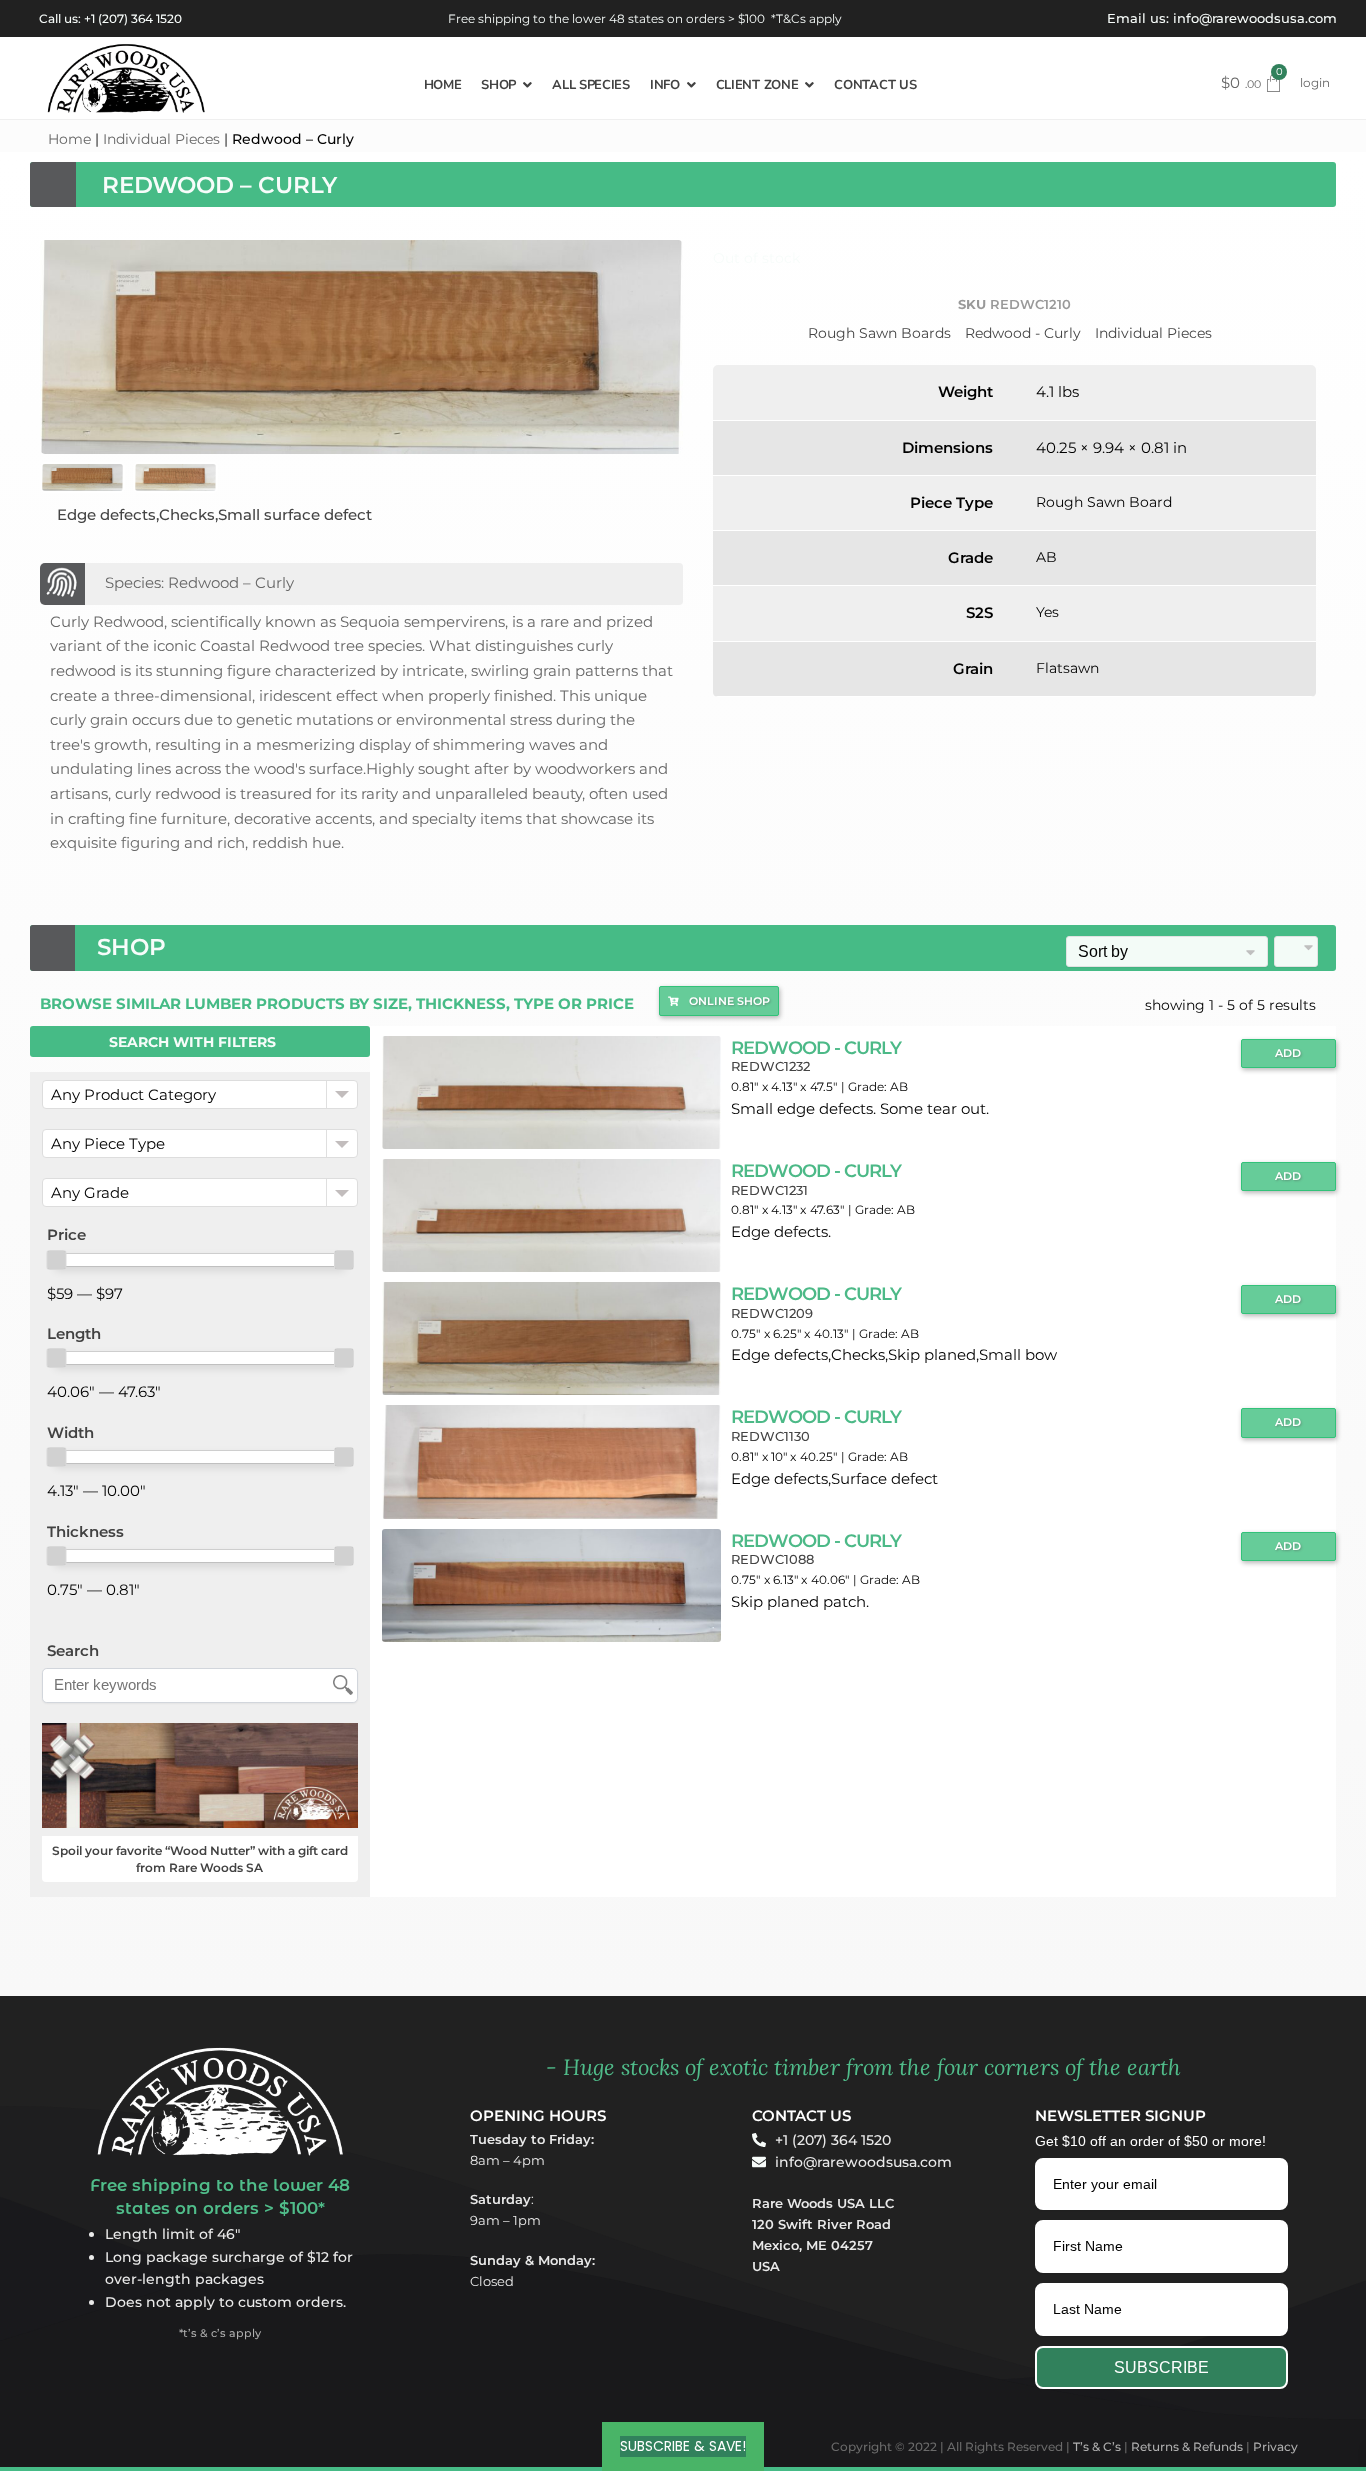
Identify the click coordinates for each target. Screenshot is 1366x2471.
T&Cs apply (809, 18)
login (1315, 82)
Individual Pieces (161, 139)
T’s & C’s (1097, 2446)
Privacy (1275, 2446)
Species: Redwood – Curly (199, 582)
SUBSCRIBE (1161, 2367)
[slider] (56, 1260)
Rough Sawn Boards (879, 333)
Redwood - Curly (1023, 333)
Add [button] (1288, 1053)
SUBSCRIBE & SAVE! (683, 2446)
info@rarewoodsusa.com (1255, 18)
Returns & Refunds (1187, 2446)
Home (69, 139)
